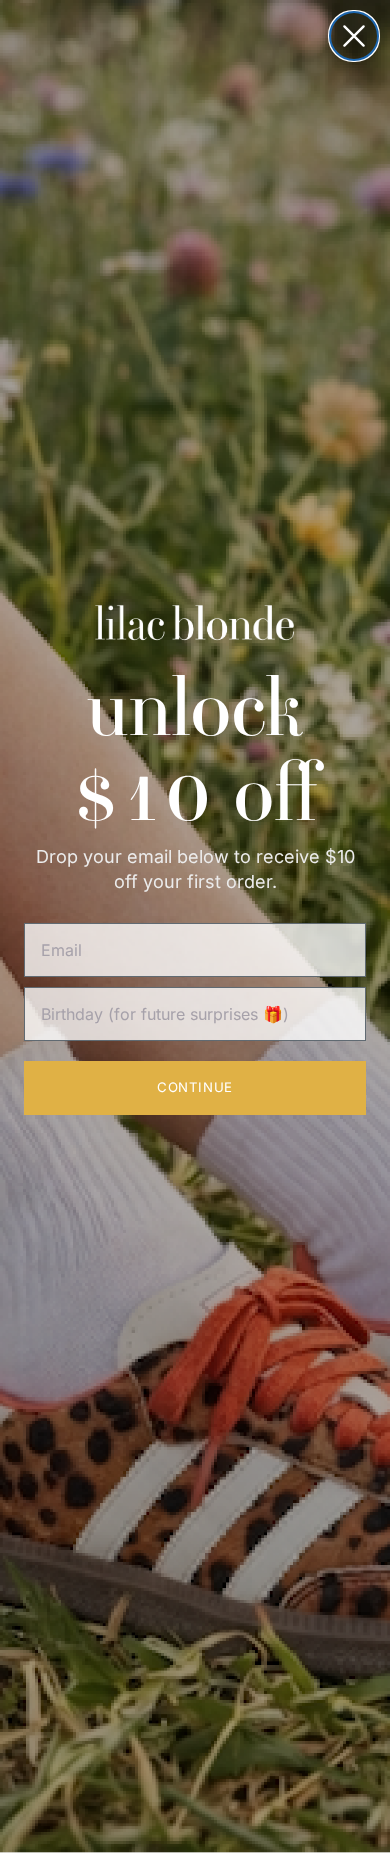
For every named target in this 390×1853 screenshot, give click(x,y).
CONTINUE (194, 1087)
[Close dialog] (354, 36)
